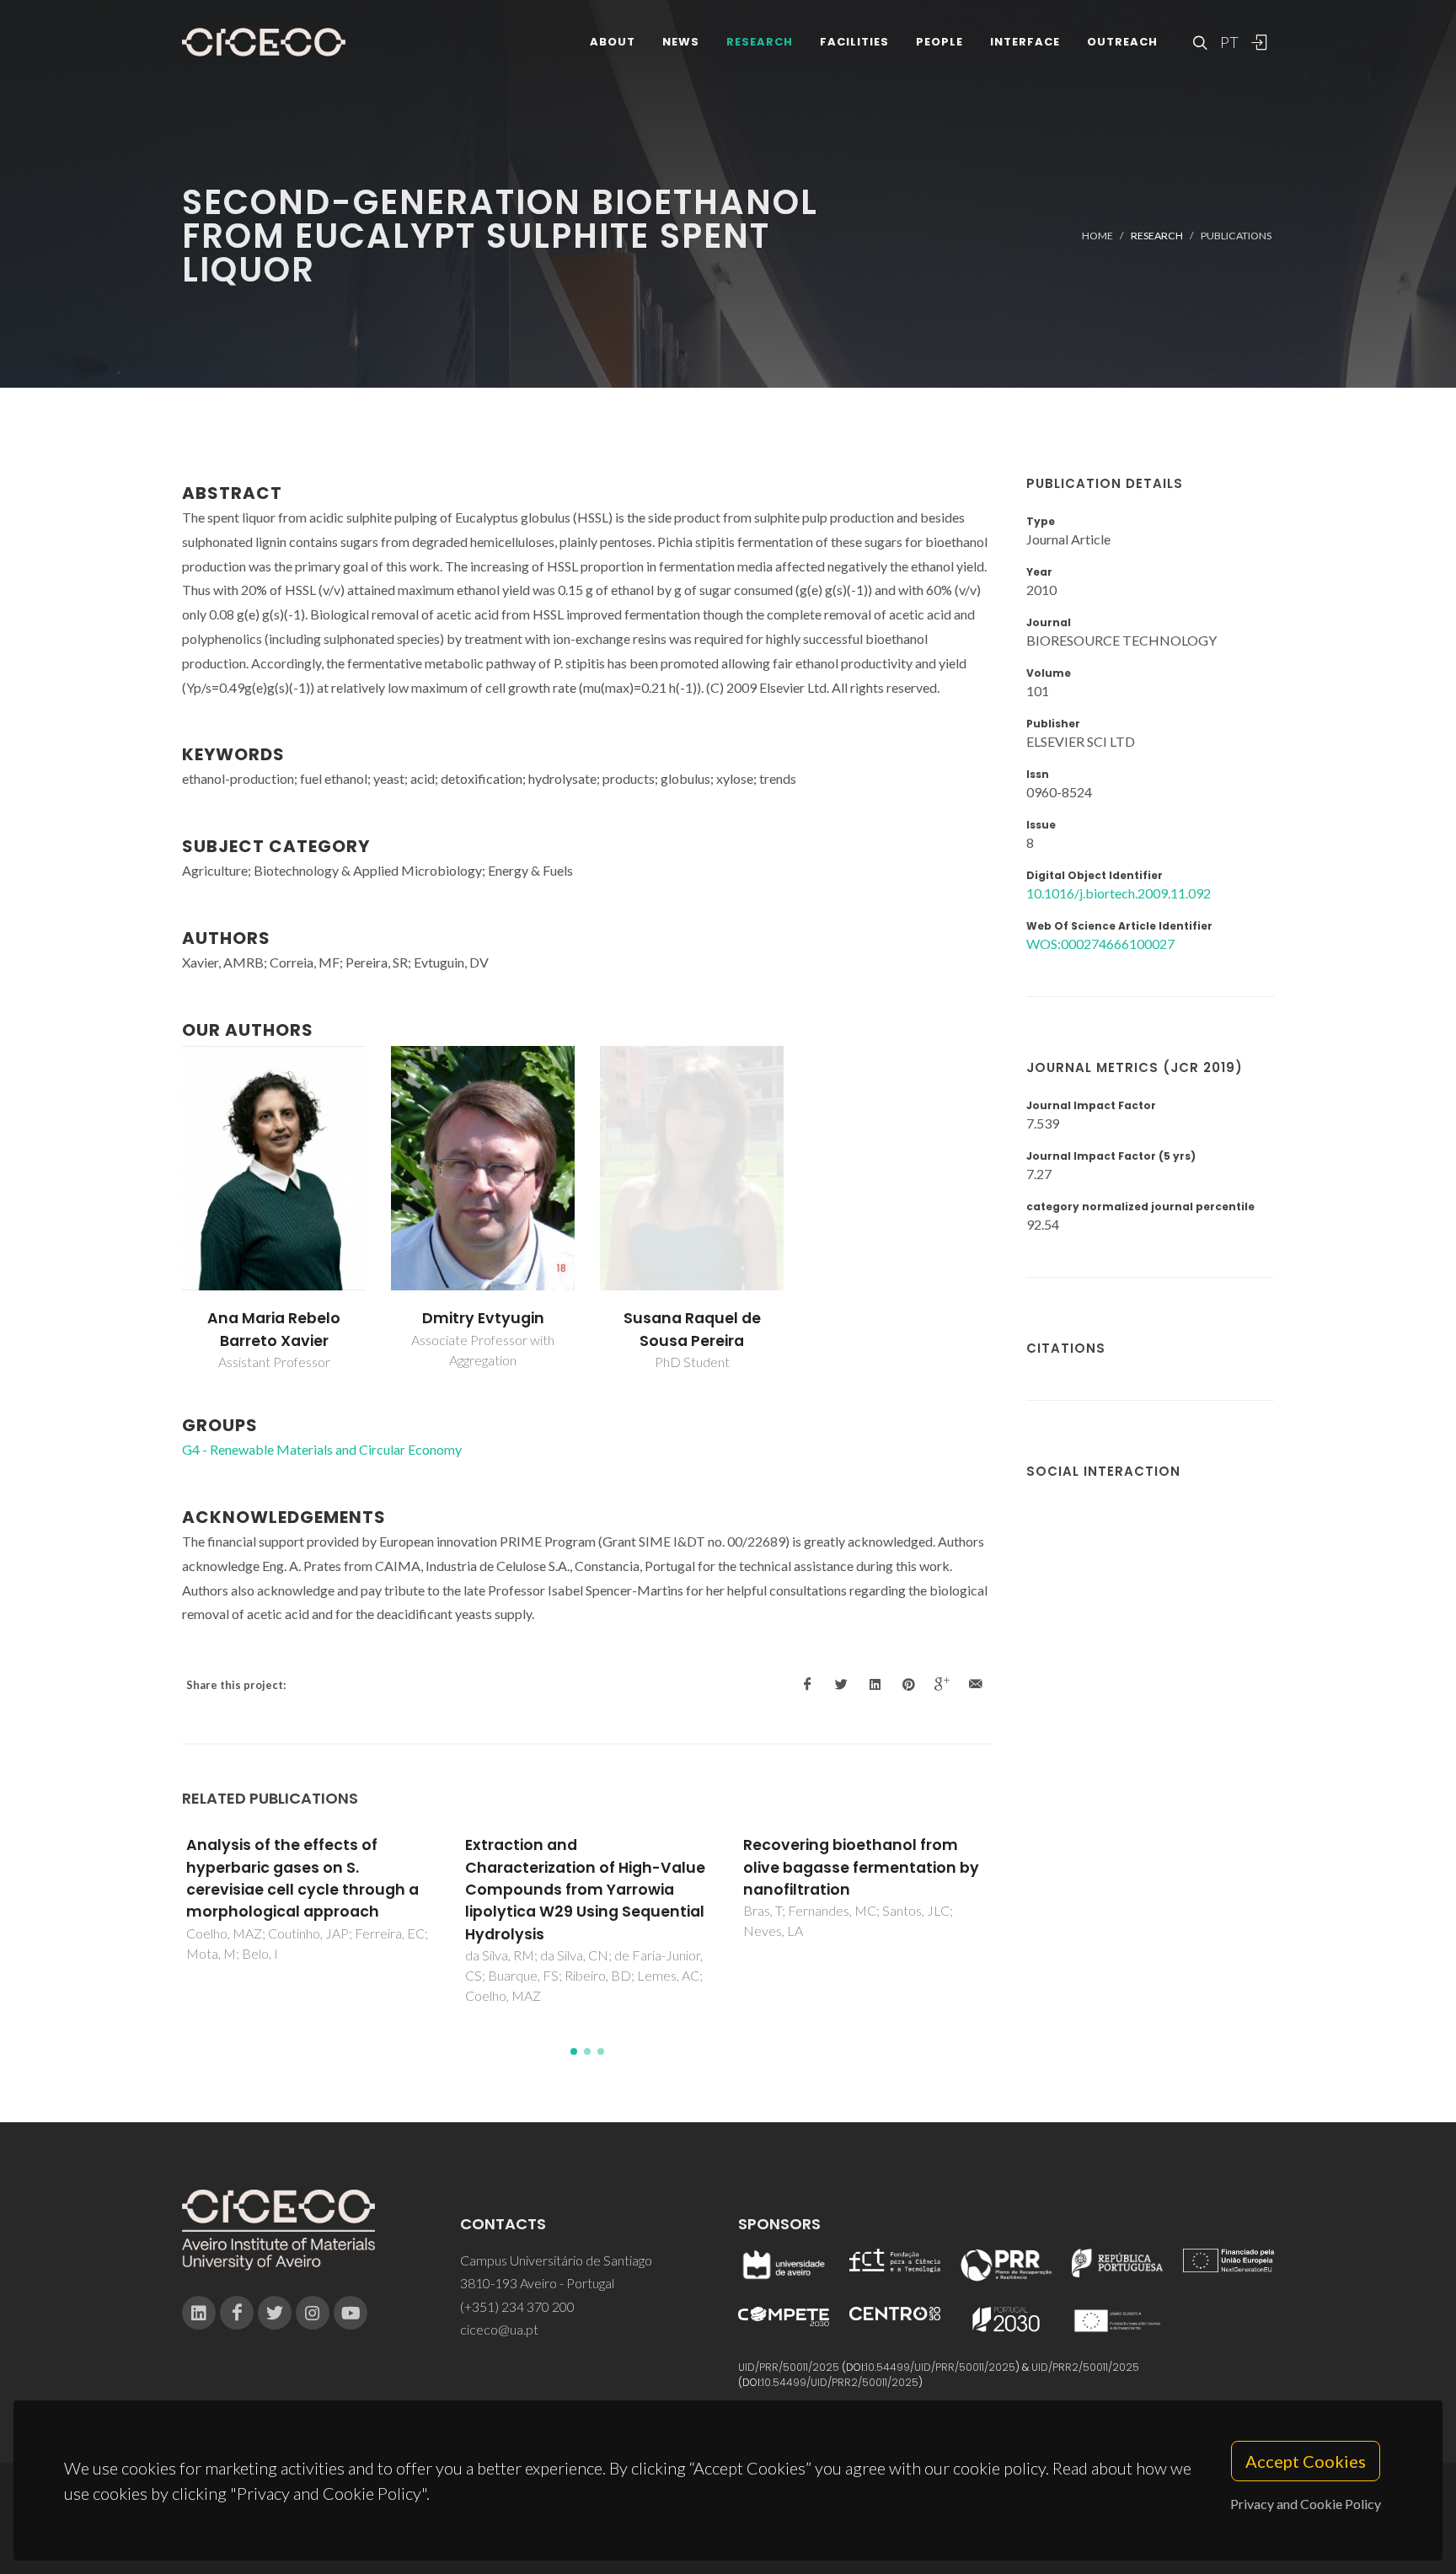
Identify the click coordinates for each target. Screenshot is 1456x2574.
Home (1097, 236)
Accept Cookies (1306, 2461)
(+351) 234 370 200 (517, 2306)
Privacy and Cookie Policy (1306, 2504)
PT (1228, 42)
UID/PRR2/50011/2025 (1085, 2367)
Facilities (854, 42)
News (681, 42)
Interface (1025, 42)
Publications (1236, 236)
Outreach (1122, 42)
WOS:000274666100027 (1100, 944)
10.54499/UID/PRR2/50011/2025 (840, 2382)
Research (760, 42)
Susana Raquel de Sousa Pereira (692, 1329)
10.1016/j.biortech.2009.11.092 (1119, 893)
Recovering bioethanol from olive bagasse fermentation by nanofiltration (861, 1867)
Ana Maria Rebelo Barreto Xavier (274, 1329)
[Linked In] (199, 2313)
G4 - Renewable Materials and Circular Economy (322, 1449)
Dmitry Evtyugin (483, 1318)
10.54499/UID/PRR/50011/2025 (940, 2367)
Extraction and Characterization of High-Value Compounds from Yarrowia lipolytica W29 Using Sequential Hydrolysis (585, 1890)
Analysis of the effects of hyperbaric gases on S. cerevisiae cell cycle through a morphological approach (302, 1878)
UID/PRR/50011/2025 (789, 2367)
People (939, 42)
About (613, 42)
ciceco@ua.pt (499, 2329)
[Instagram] (313, 2313)
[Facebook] (237, 2313)
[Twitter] (275, 2313)
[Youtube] (351, 2313)
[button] (574, 2051)
